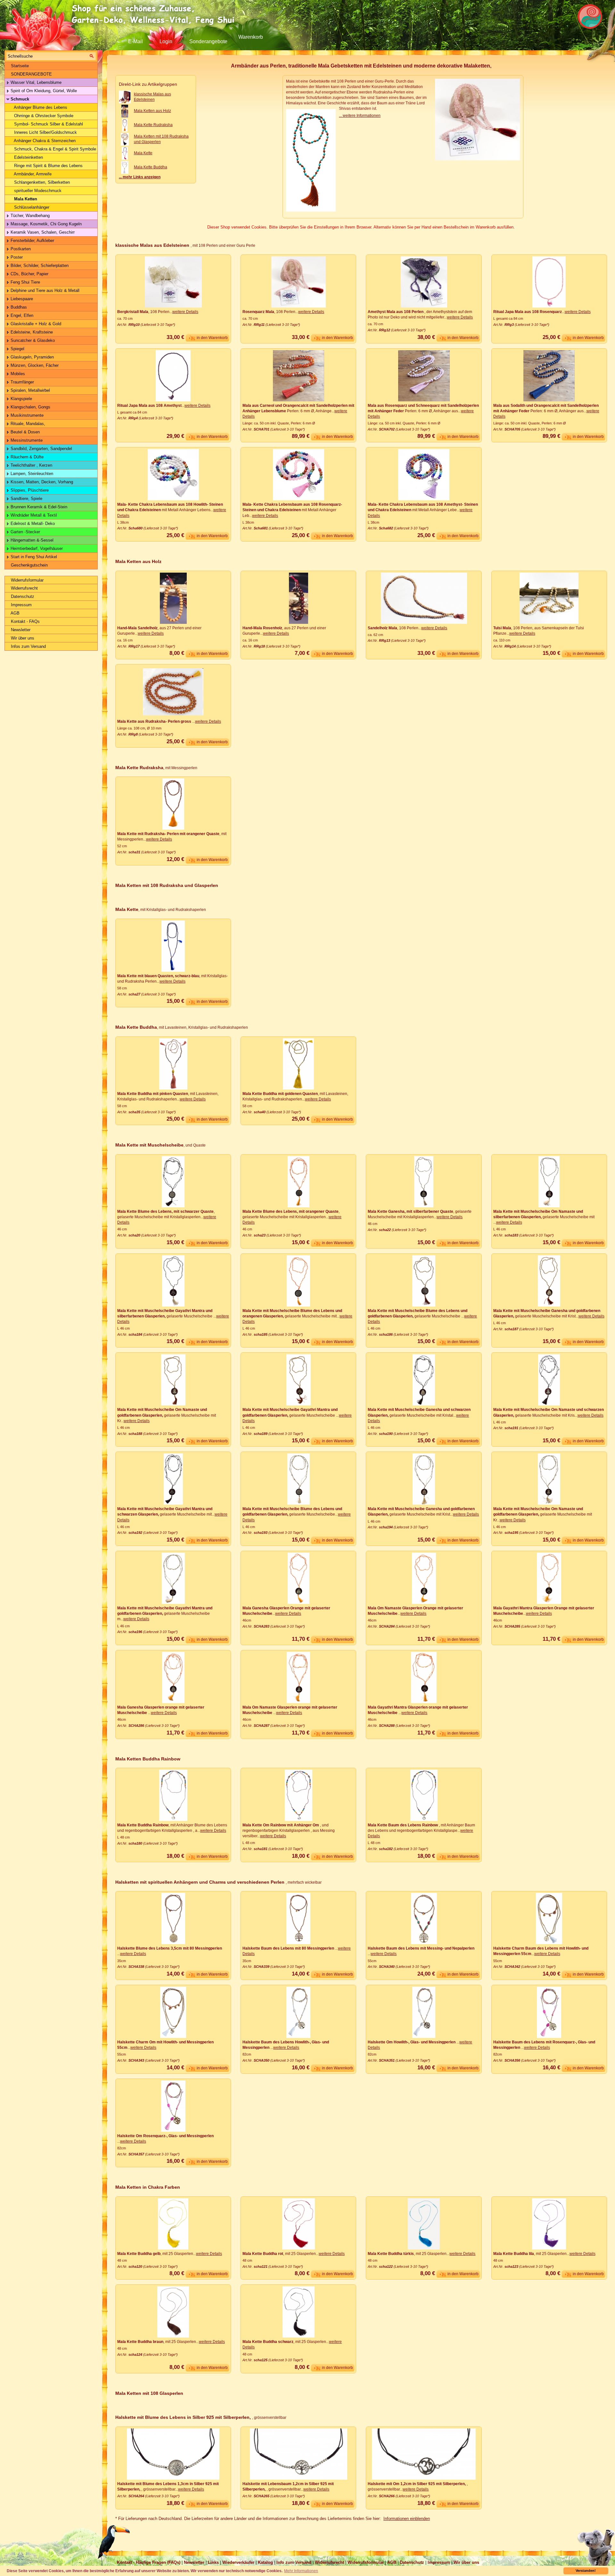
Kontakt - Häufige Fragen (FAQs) (149, 2562)
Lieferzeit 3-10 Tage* (158, 325)
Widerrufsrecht (24, 588)
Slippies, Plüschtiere (29, 490)
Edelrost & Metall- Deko (32, 523)
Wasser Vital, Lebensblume (35, 82)
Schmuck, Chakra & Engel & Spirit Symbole (54, 149)
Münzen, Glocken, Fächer (34, 365)
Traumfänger (22, 382)
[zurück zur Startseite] (155, 14)
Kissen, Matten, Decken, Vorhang (41, 482)
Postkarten (20, 249)
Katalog (265, 2562)
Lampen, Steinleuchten (31, 474)
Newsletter (20, 630)
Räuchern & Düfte (26, 457)
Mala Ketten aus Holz (152, 111)
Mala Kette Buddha (151, 167)
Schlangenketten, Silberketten (41, 182)
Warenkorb (251, 37)
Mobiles (17, 374)
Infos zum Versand (28, 646)
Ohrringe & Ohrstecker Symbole (43, 116)
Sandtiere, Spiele (26, 499)
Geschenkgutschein (29, 565)
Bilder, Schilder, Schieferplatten (39, 266)
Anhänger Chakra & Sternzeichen (44, 141)
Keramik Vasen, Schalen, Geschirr (42, 232)
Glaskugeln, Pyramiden (32, 357)
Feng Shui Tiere (25, 282)
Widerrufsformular (27, 580)
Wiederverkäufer (238, 2562)
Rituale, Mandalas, (27, 424)
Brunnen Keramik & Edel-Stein (38, 507)
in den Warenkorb (212, 338)
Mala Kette (143, 153)
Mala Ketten (25, 199)
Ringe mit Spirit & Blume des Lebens (48, 166)
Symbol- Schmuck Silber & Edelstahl (48, 124)
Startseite (19, 66)
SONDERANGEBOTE (31, 74)
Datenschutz (22, 596)
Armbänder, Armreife (32, 174)
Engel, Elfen (21, 315)
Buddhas (18, 307)
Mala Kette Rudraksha (153, 125)
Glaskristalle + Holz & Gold (35, 324)
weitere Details (185, 312)
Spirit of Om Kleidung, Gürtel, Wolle (43, 91)
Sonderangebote (208, 41)
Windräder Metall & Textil (33, 515)
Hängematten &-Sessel (31, 540)
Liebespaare (21, 299)
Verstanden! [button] (586, 2571)
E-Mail (135, 41)
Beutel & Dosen (25, 432)
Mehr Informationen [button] (301, 2571)
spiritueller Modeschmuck (37, 191)
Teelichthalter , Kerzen (31, 465)
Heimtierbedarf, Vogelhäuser (36, 548)
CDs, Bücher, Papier (29, 274)
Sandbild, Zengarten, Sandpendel (41, 449)
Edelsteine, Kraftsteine (31, 332)
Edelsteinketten (28, 157)
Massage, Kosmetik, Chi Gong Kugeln (45, 224)
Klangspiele (21, 399)
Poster (16, 257)
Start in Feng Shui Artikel (33, 557)
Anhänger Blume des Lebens (40, 107)
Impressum (21, 605)
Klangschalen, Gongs (30, 407)
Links (213, 2562)
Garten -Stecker (25, 532)
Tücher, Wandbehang (29, 216)
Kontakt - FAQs (25, 621)
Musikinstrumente (26, 415)
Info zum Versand (294, 2562)
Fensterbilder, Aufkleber (32, 241)
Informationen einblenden (407, 2519)
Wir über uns (22, 638)
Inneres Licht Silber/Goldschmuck (45, 132)
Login (166, 41)
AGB (15, 613)
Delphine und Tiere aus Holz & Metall (44, 290)
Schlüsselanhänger (31, 207)
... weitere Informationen (360, 116)
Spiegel (17, 349)
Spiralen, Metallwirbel (30, 390)
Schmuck (19, 99)
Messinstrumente (26, 440)
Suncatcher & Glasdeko (32, 340)
